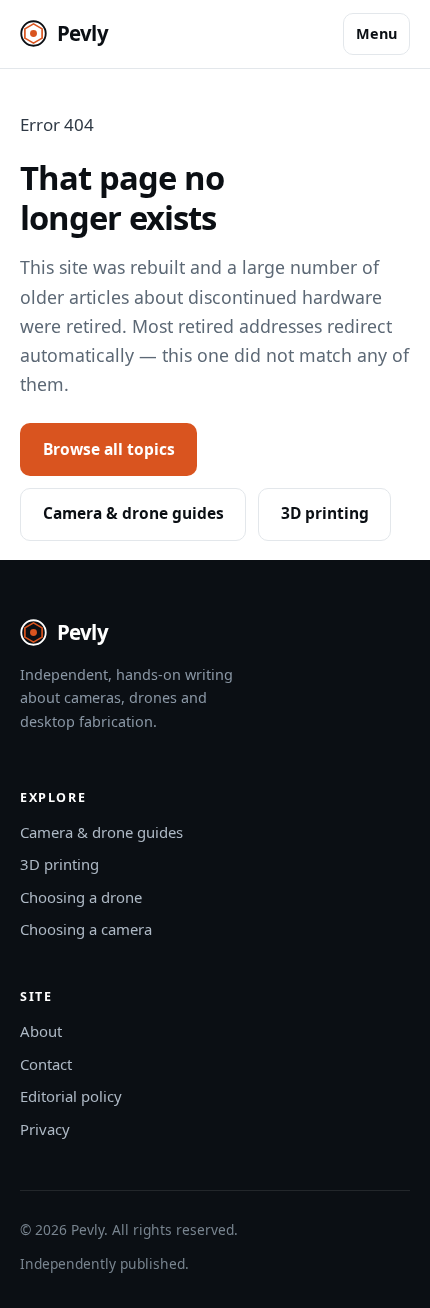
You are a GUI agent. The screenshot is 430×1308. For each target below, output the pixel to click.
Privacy (45, 1129)
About (41, 1031)
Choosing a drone (81, 897)
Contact (46, 1064)
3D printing (325, 513)
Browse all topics (109, 449)
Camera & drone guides (133, 513)
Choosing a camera (86, 929)
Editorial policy (71, 1096)
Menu (376, 33)
